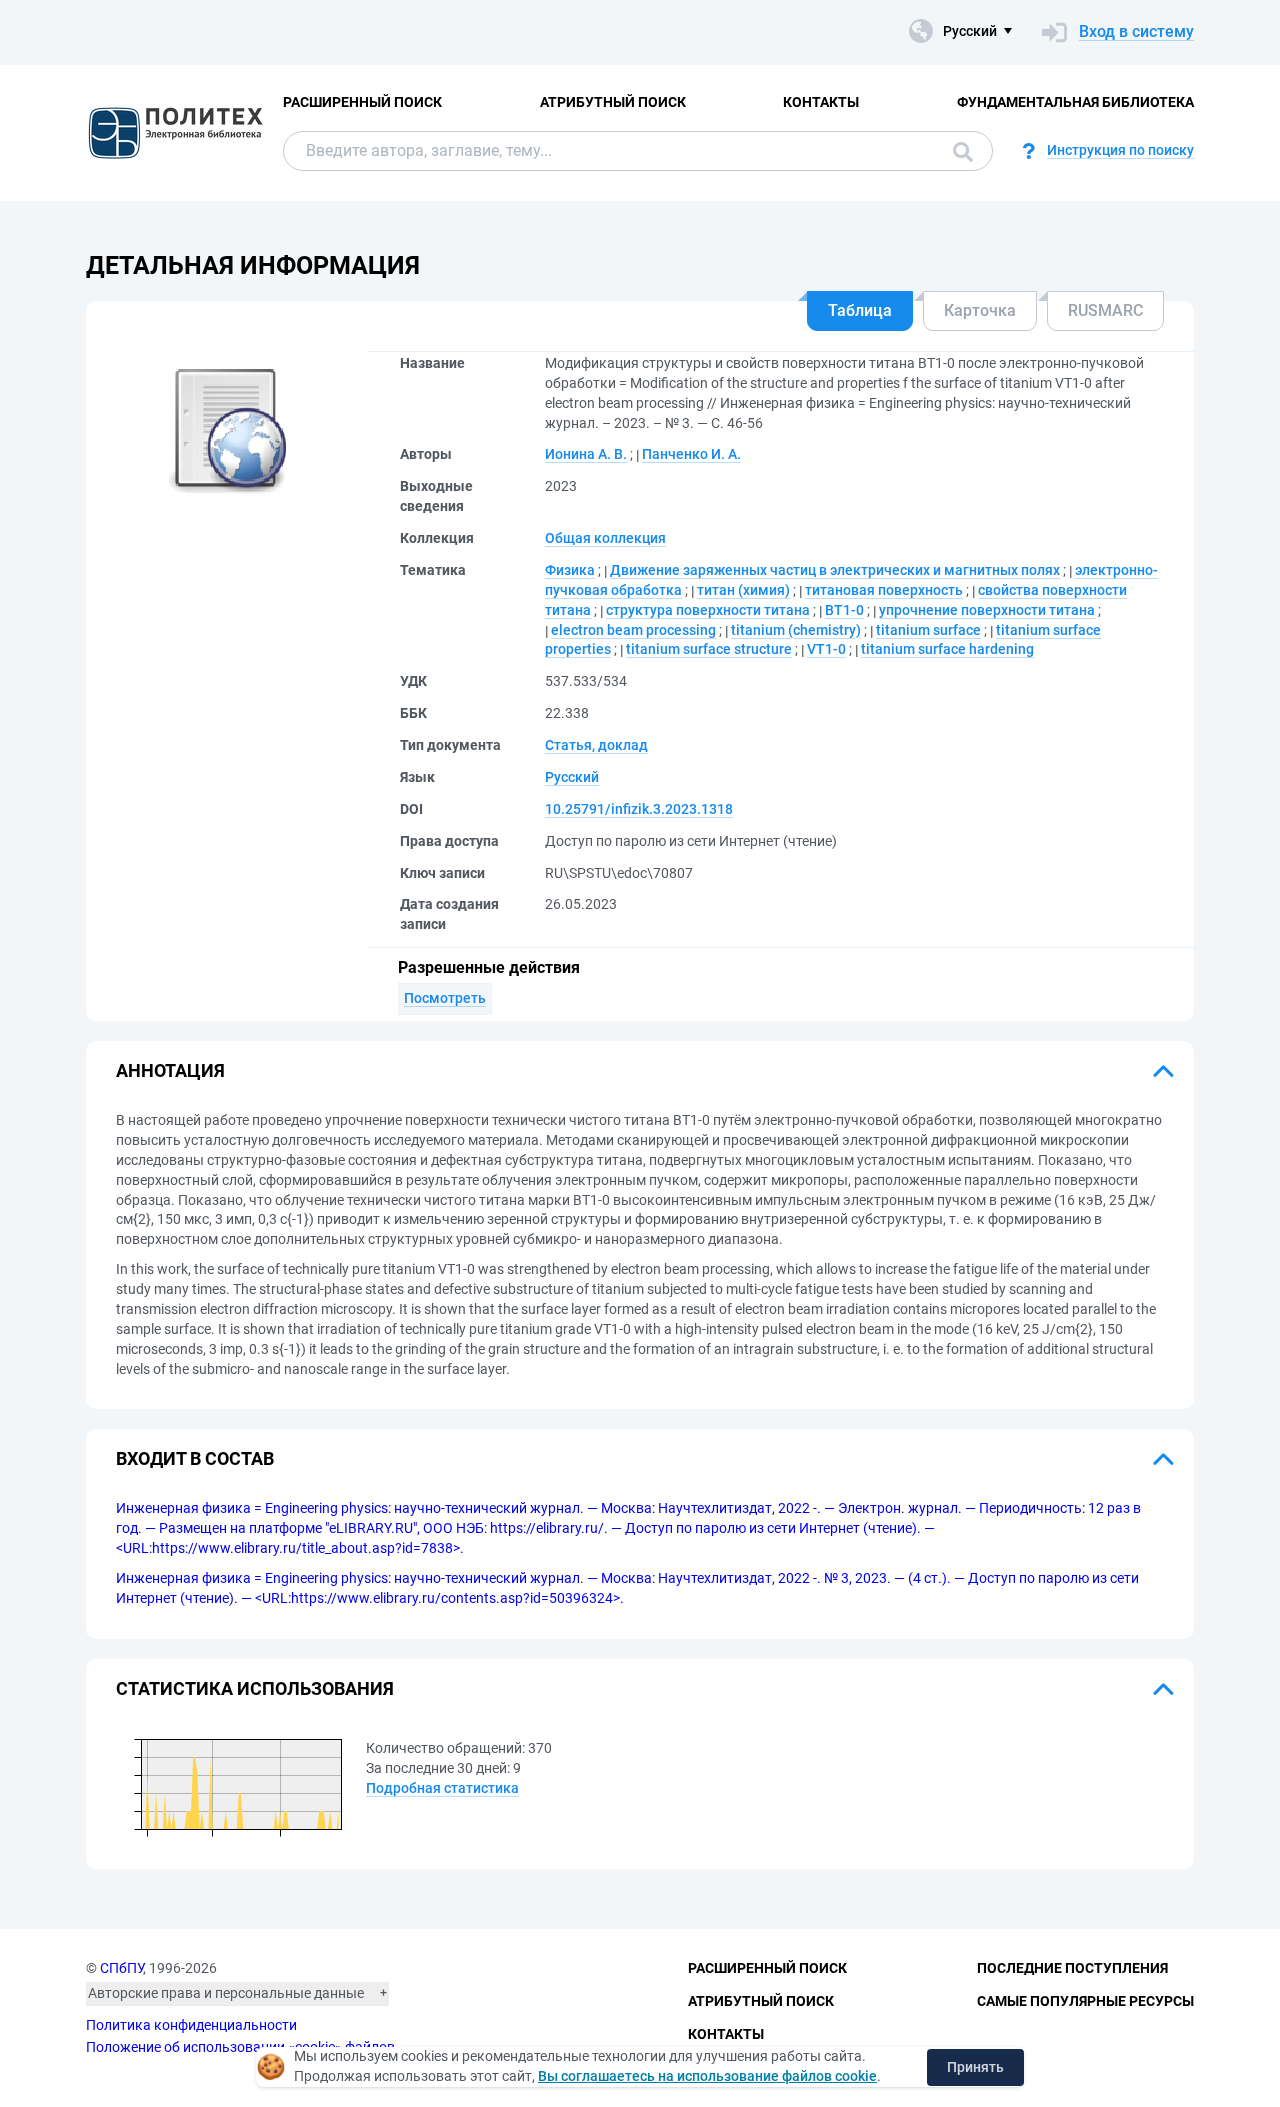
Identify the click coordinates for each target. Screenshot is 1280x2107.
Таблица (860, 310)
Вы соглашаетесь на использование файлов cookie (707, 2076)
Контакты (821, 102)
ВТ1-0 (844, 610)
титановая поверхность (884, 590)
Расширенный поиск (362, 102)
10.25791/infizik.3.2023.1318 (639, 809)
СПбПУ (121, 1968)
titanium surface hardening (947, 649)
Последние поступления (1072, 1968)
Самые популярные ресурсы (1085, 2001)
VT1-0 (826, 649)
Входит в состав (195, 1458)
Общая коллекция (605, 538)
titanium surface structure (709, 649)
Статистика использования (255, 1688)
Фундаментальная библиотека (1075, 102)
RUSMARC (1105, 310)
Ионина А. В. (586, 454)
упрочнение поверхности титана (987, 610)
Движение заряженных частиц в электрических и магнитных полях (835, 570)
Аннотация (170, 1070)
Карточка (980, 310)
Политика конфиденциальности (191, 2025)
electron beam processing (633, 630)
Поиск (958, 151)
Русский (572, 777)
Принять (975, 2067)
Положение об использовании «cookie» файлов (240, 2047)
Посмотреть (445, 998)
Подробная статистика (442, 1788)
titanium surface (928, 630)
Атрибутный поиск (613, 102)
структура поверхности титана (708, 610)
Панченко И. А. (691, 454)
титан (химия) (743, 590)
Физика (570, 570)
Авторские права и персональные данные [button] (226, 1993)
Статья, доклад (596, 745)
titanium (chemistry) (796, 630)
